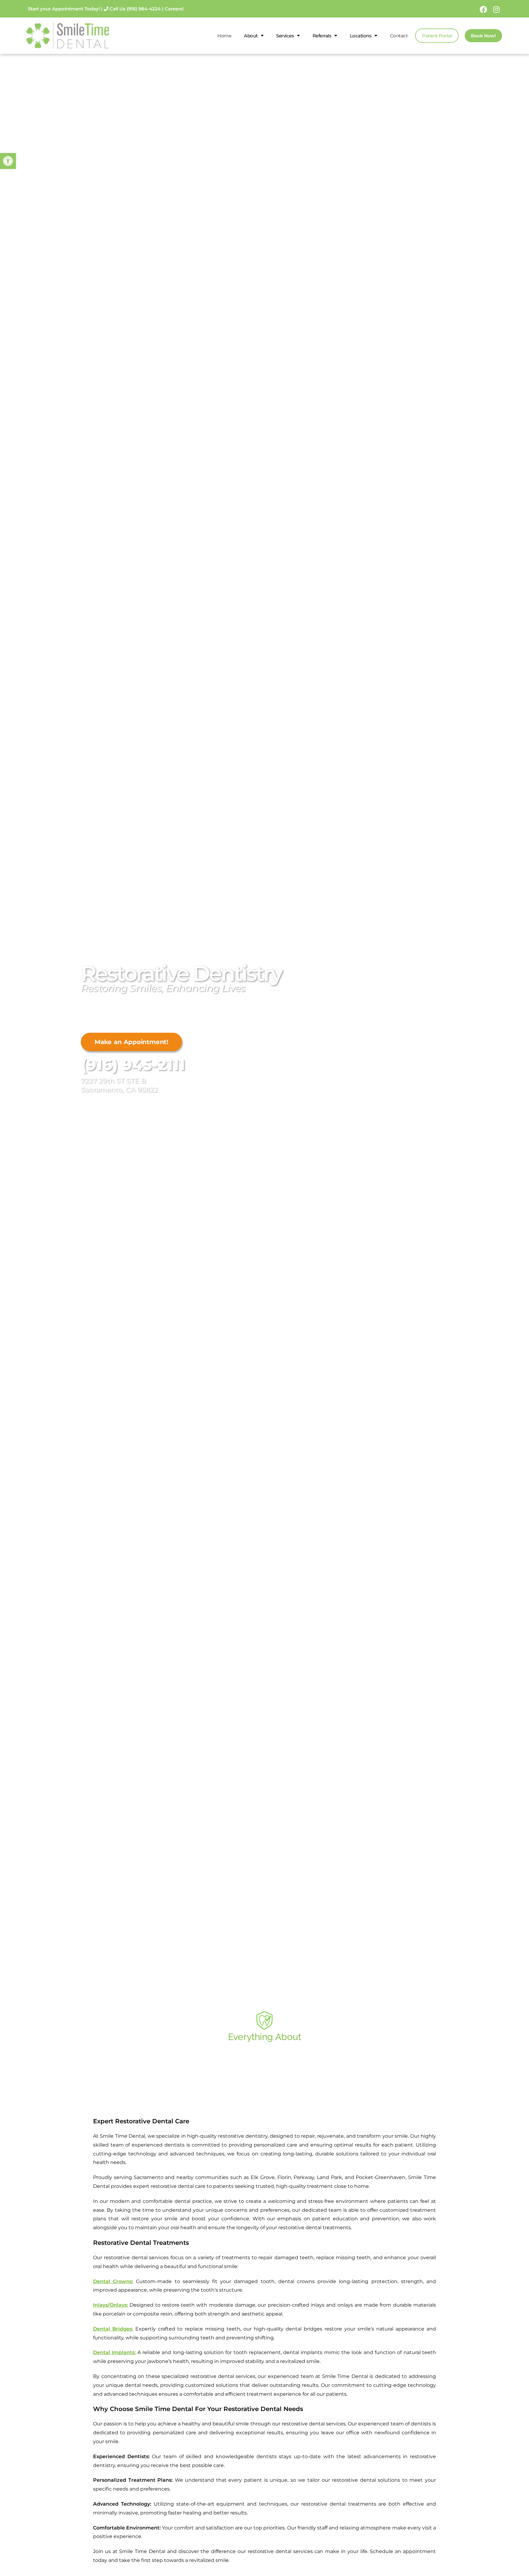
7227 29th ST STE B (113, 1081)
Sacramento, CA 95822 (119, 1090)
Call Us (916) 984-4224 (135, 9)
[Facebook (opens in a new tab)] (483, 9)
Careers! (174, 9)
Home (224, 36)
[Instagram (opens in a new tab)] (495, 9)
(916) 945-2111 (133, 1065)
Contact (399, 36)
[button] (8, 161)
